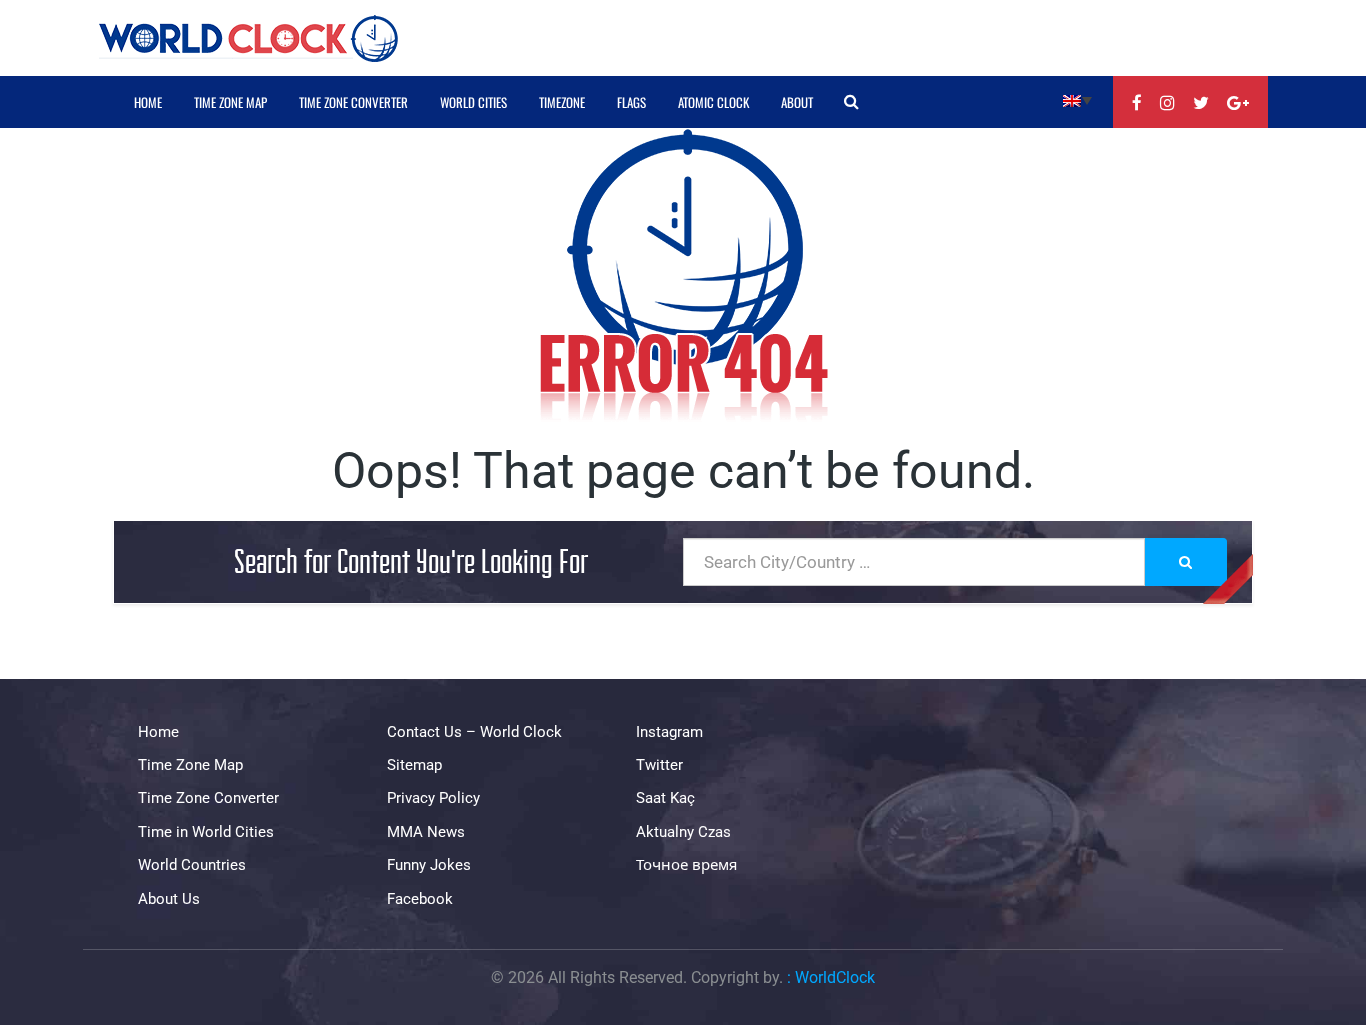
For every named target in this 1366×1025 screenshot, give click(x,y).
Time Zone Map (230, 102)
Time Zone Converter (353, 102)
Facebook (420, 899)
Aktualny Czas (683, 832)
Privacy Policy (433, 798)
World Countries (192, 865)
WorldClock (835, 977)
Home (148, 102)
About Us (169, 899)
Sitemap (414, 765)
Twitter (659, 765)
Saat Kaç (665, 798)
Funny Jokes (429, 865)
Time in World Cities (206, 832)
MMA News (426, 832)
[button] (1077, 99)
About (797, 102)
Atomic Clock (713, 102)
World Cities (473, 102)
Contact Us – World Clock (474, 732)
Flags (631, 102)
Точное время (686, 865)
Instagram (669, 732)
